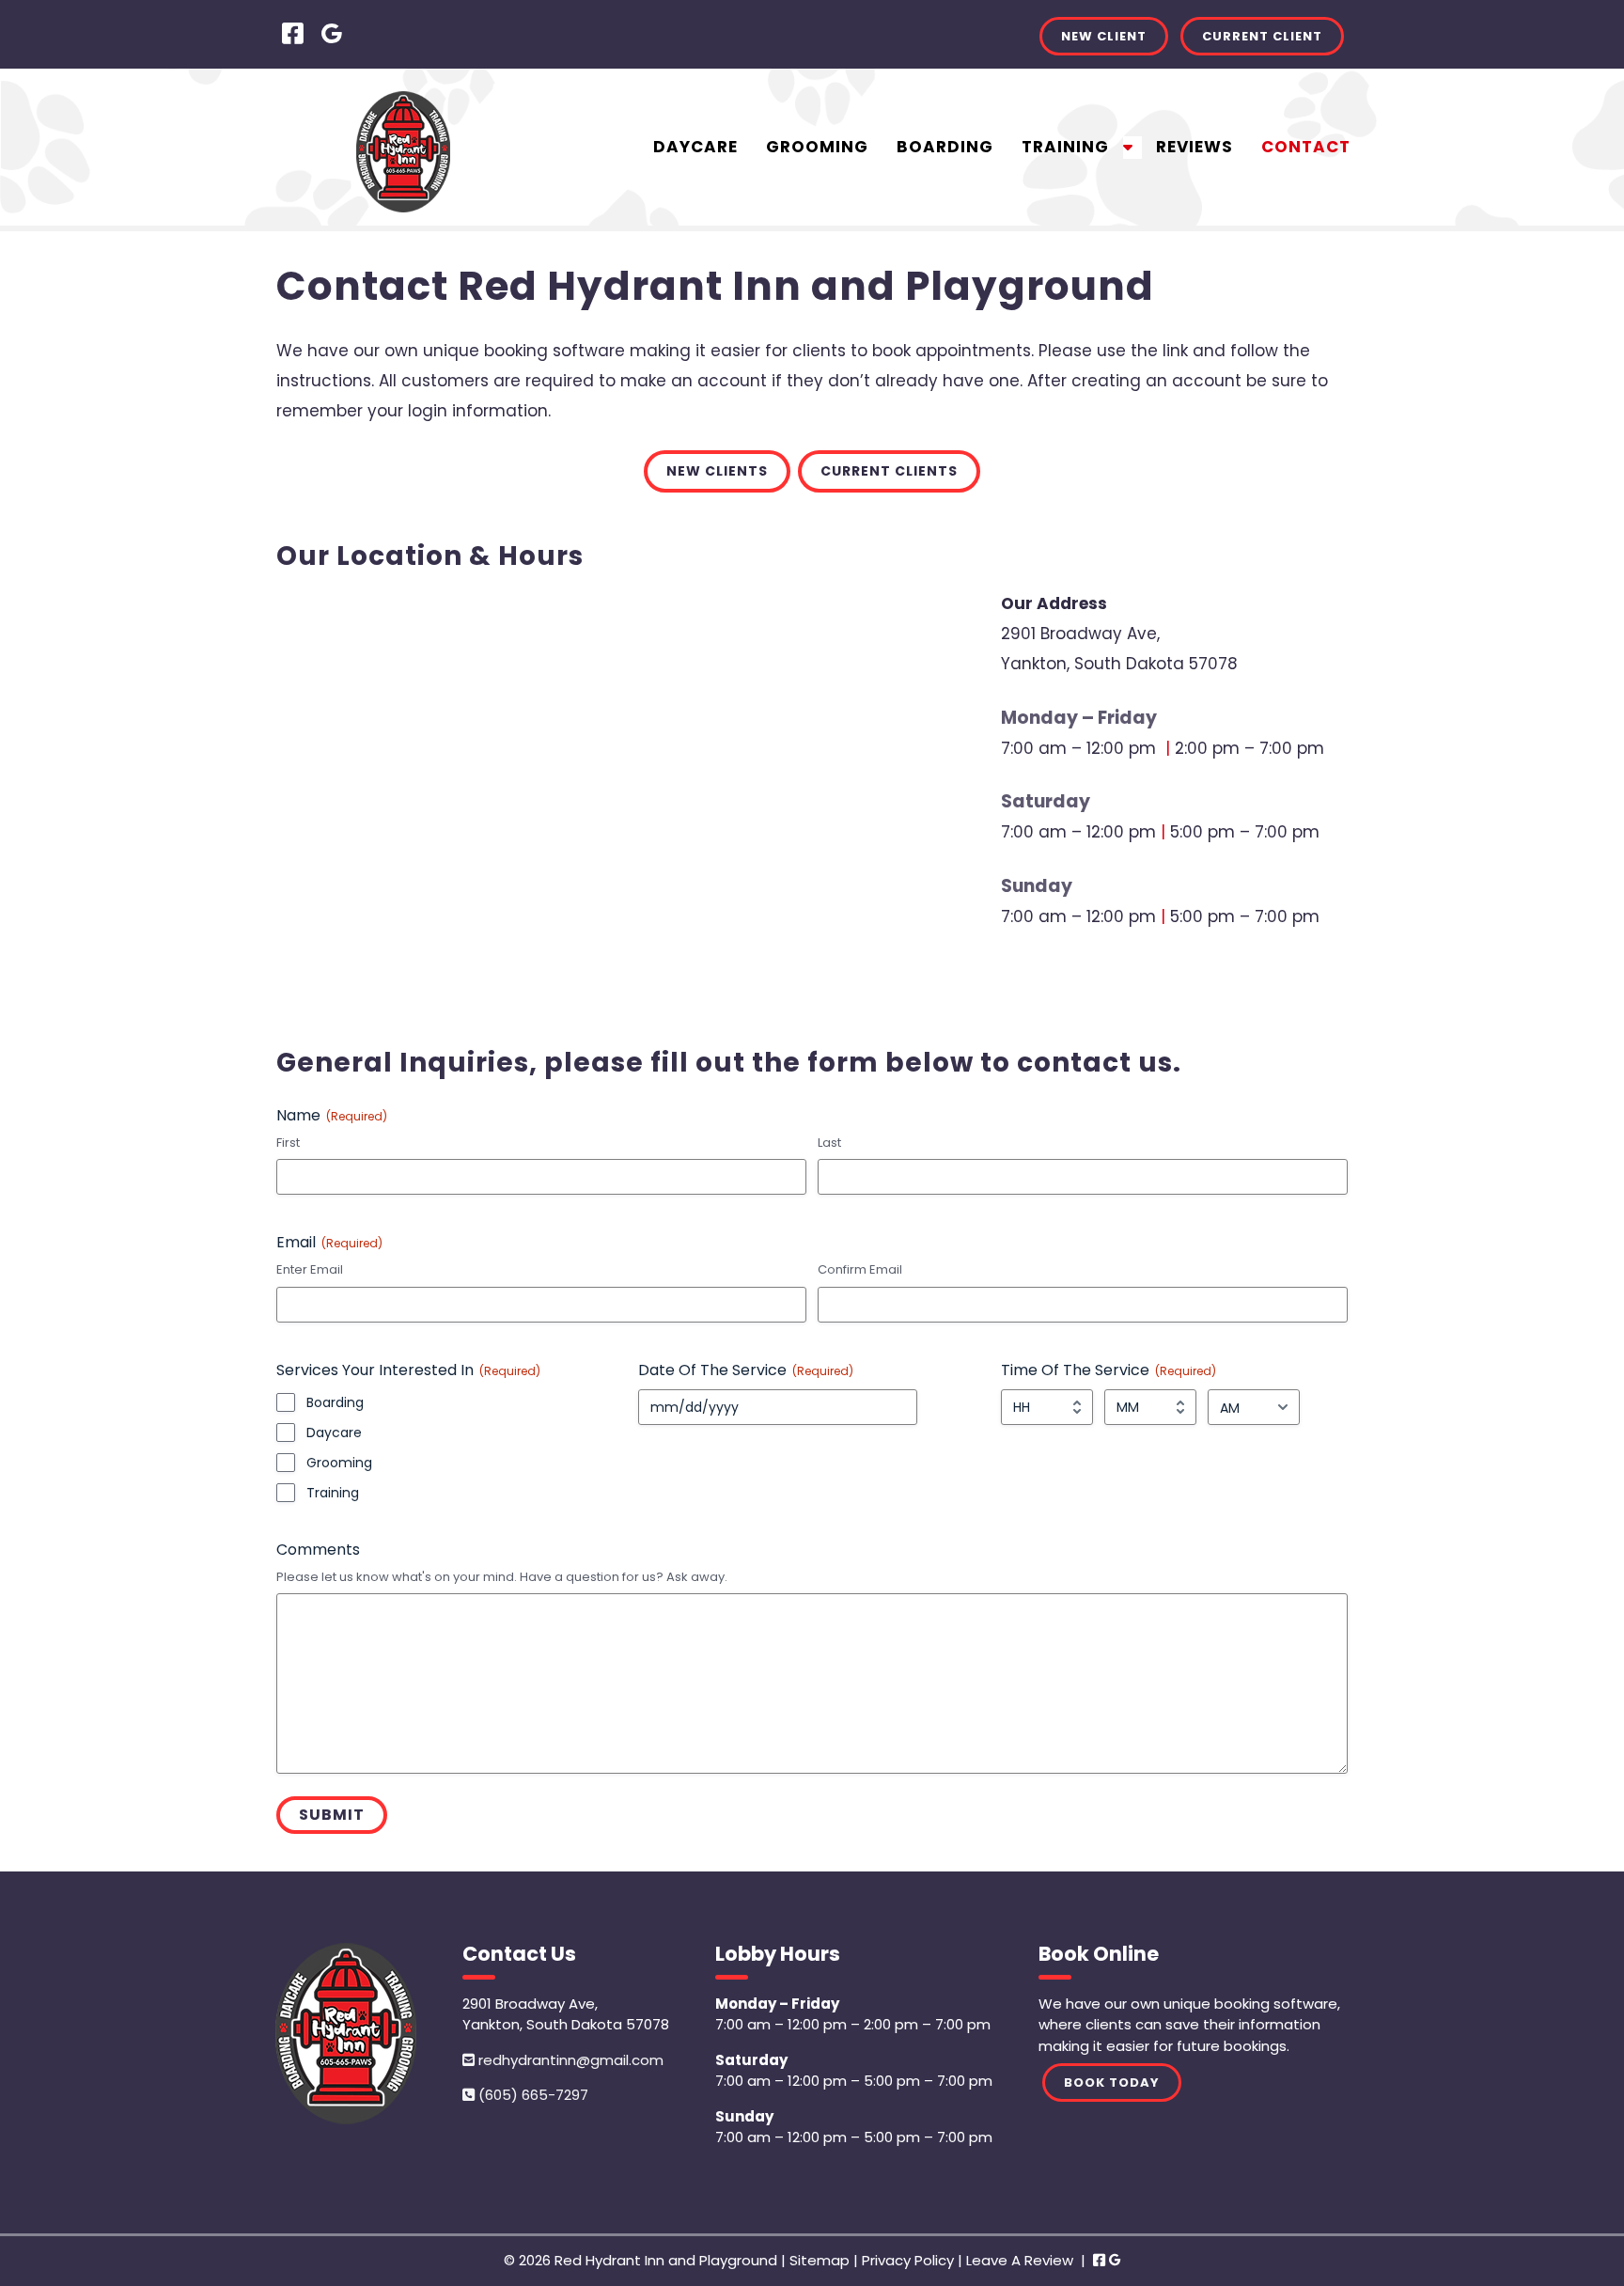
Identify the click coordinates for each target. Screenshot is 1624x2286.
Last (829, 1143)
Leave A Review (1020, 2260)
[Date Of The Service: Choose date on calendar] (929, 1407)
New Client (1104, 36)
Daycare (695, 147)
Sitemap (820, 2260)
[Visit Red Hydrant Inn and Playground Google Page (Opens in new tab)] (332, 34)
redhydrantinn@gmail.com (569, 2060)
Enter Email (310, 1270)
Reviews (1195, 147)
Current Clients (889, 471)
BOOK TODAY (1112, 2082)
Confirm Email (860, 1270)
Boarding (945, 147)
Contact (1306, 147)
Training (1065, 147)
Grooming (817, 147)
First (288, 1143)
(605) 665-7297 (531, 2095)
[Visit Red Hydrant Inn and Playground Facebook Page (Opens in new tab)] (293, 34)
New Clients (717, 471)
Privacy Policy (908, 2260)
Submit (332, 1815)
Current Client (1262, 36)
